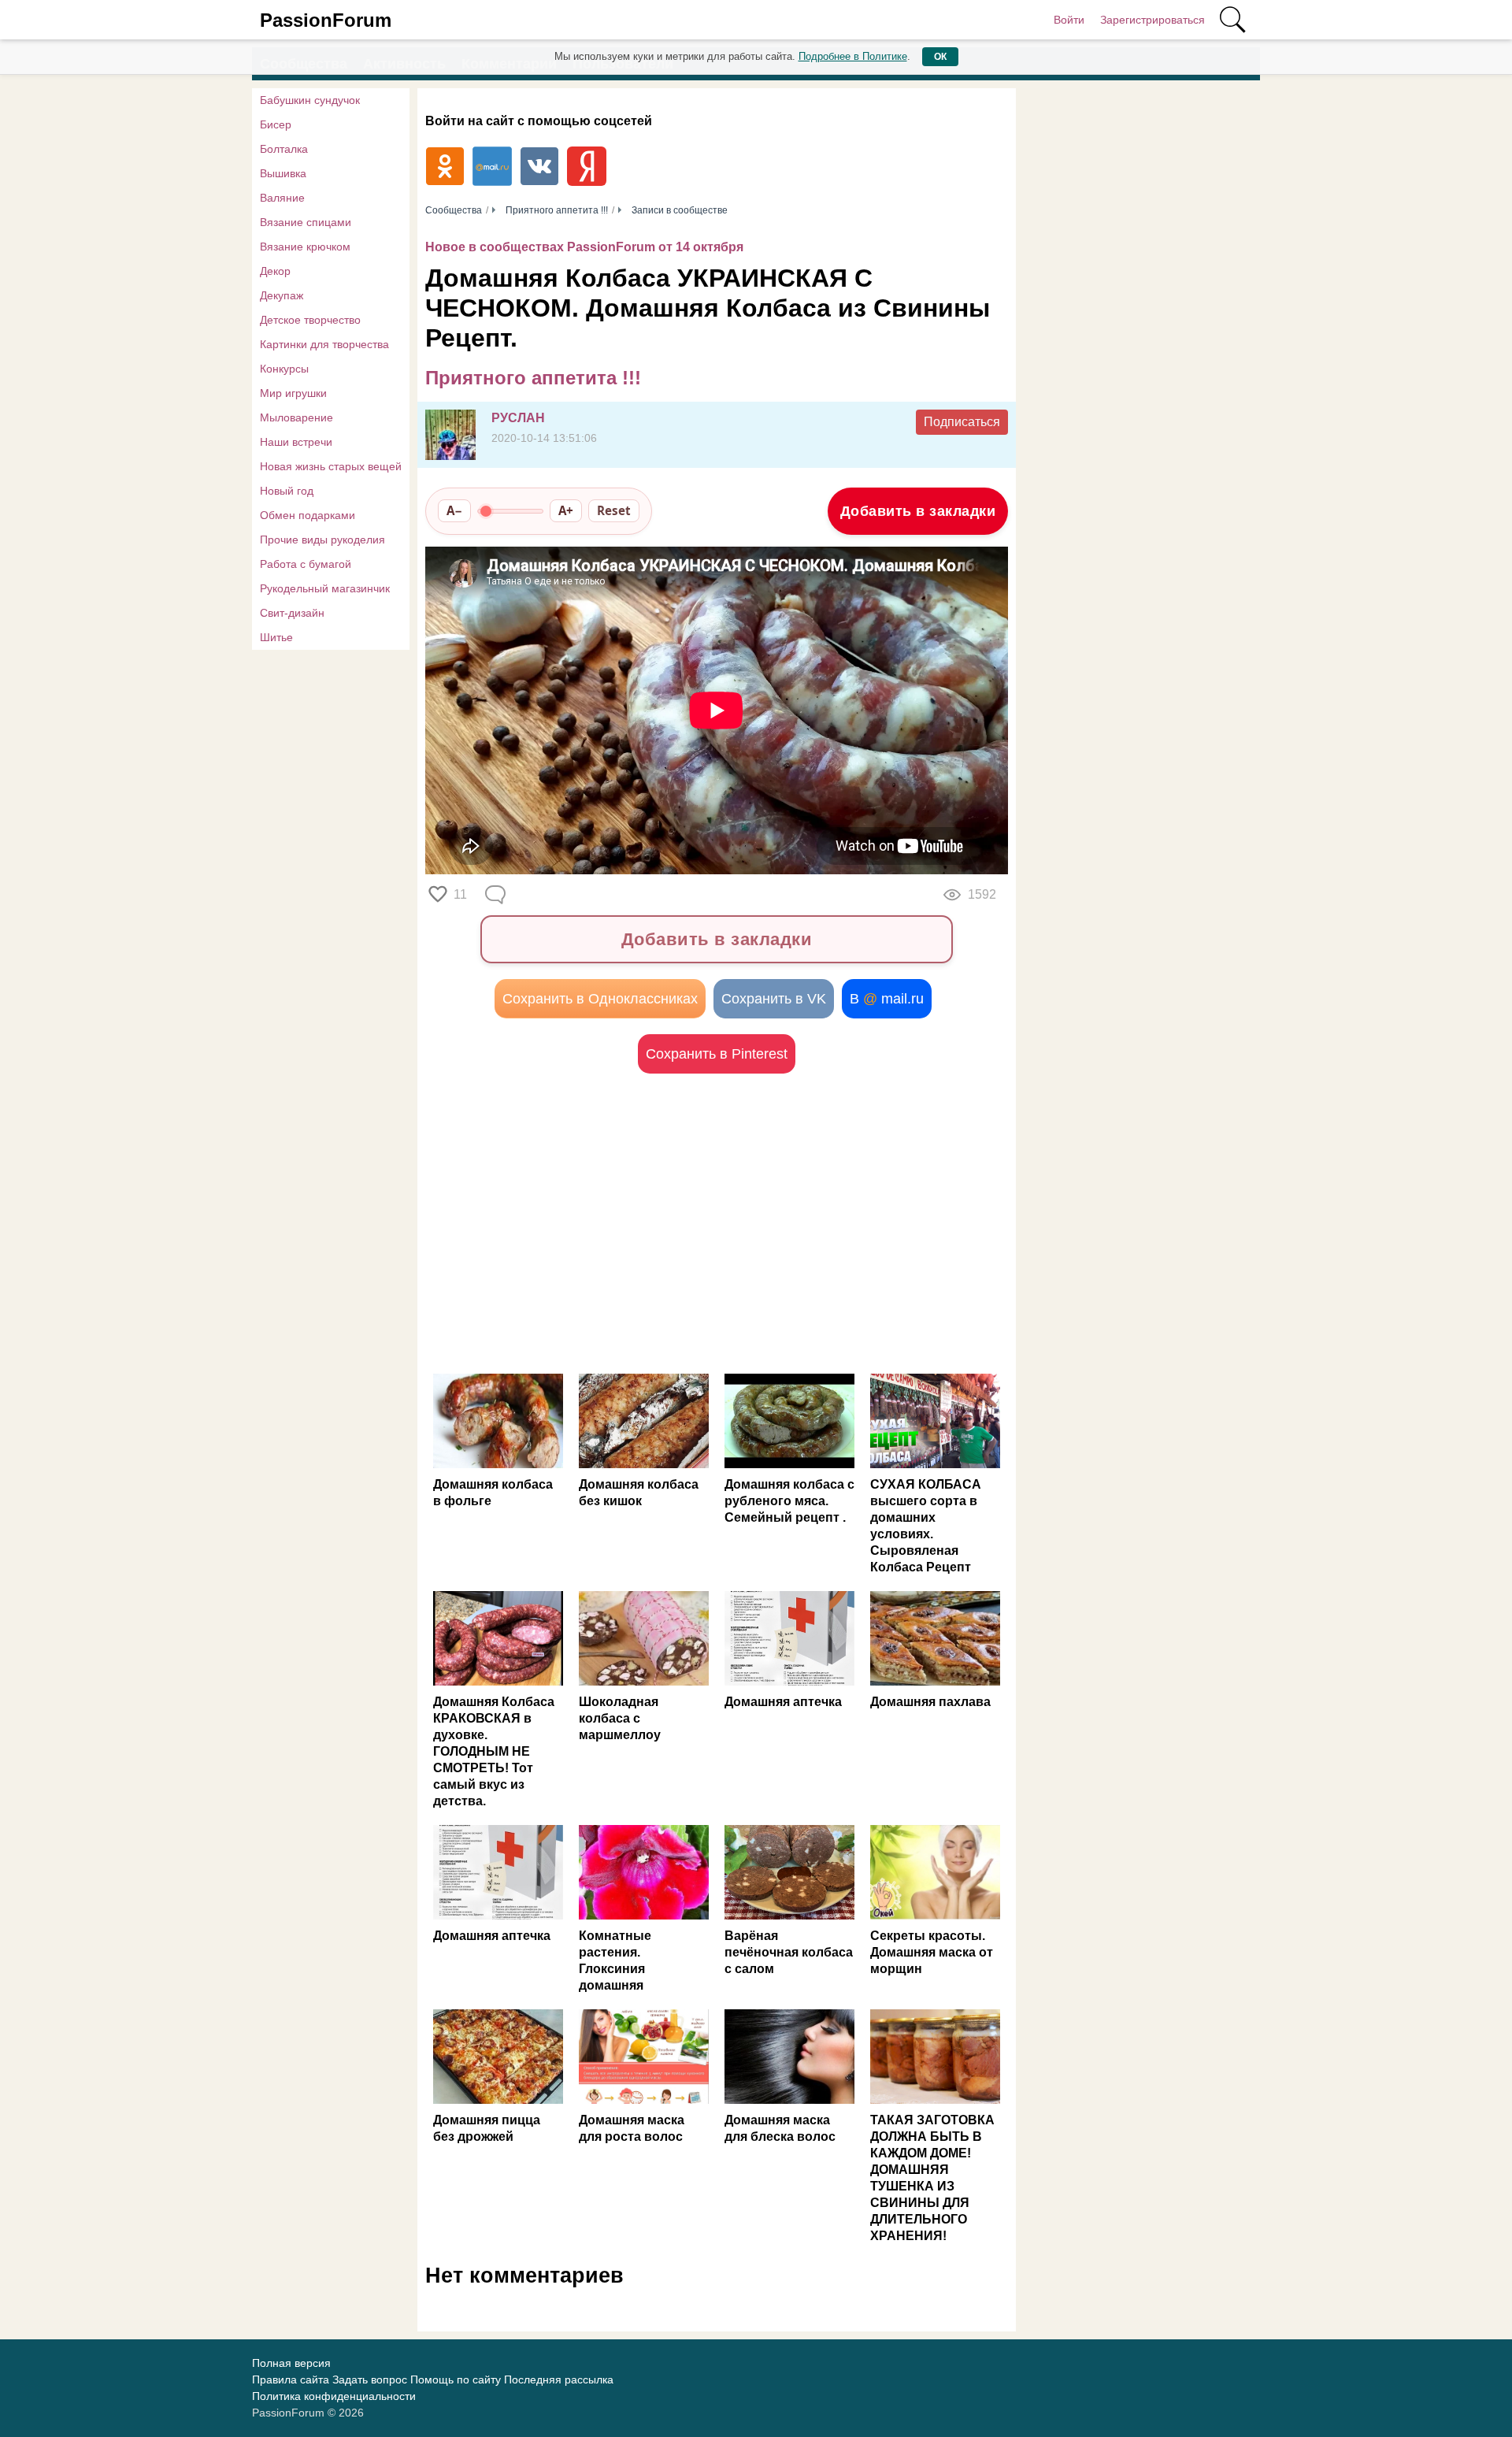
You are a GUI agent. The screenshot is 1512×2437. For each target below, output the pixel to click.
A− (454, 510)
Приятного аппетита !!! (533, 378)
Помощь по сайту (456, 2380)
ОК (940, 57)
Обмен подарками (308, 515)
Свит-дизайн (292, 613)
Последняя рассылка (559, 2380)
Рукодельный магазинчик (325, 588)
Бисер (276, 124)
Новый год (287, 491)
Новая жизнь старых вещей (331, 466)
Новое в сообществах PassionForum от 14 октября (584, 247)
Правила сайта (291, 2380)
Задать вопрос (370, 2380)
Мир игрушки (293, 393)
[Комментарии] (497, 895)
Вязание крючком (305, 247)
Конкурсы (284, 369)
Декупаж (282, 295)
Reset (614, 510)
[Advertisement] (571, 1223)
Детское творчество (310, 320)
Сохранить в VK (774, 999)
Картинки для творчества (324, 344)
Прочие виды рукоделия (322, 540)
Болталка (284, 149)
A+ (566, 510)
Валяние (282, 198)
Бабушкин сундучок (310, 100)
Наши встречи (296, 442)
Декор (275, 271)
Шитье (276, 637)
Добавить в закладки (918, 511)
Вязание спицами (306, 222)
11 (460, 894)
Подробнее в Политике (853, 56)
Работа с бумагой (306, 564)
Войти (1069, 20)
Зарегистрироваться (1153, 20)
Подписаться (962, 422)
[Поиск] (1232, 20)
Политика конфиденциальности (334, 2396)
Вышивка (283, 173)
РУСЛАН (518, 418)
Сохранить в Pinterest (717, 1054)
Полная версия (291, 2363)
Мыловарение (296, 417)
